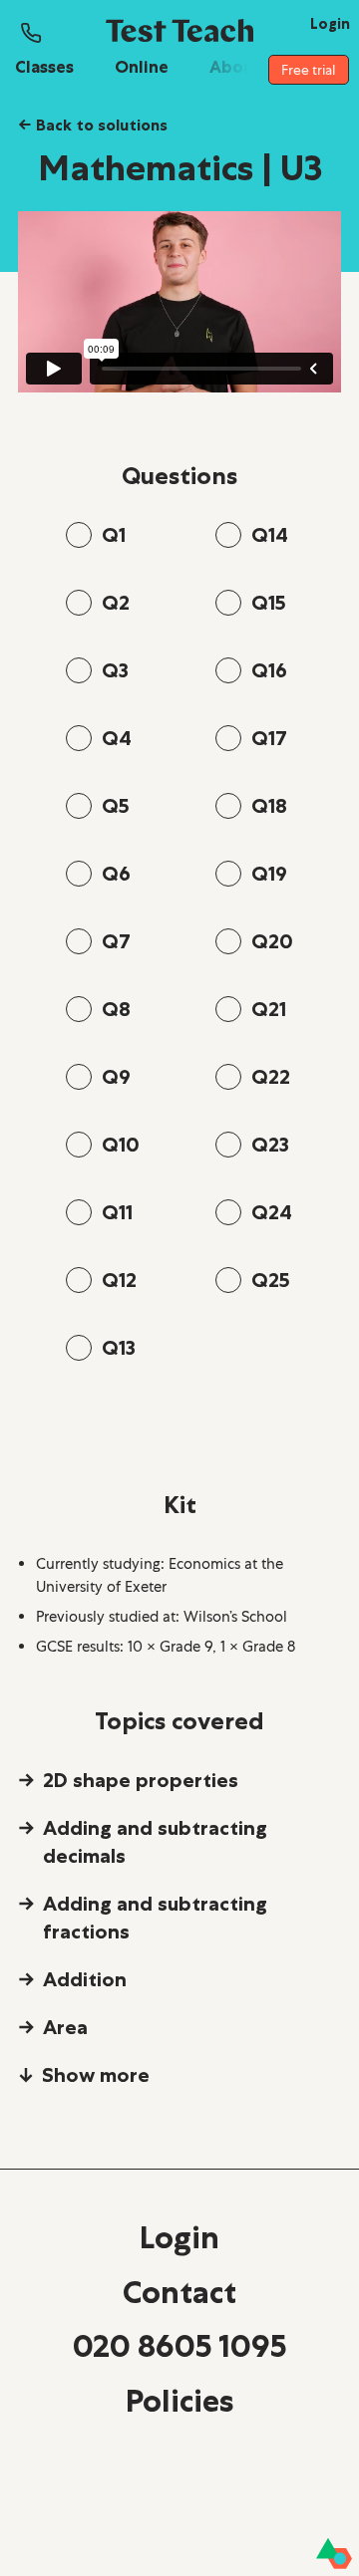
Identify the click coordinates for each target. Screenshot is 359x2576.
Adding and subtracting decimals (155, 1842)
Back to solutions (93, 125)
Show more (96, 2075)
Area (65, 2027)
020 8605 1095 (179, 2346)
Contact (179, 2292)
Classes (44, 67)
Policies (179, 2401)
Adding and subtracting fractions (155, 1918)
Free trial (308, 70)
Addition (85, 1979)
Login (179, 2237)
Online (142, 67)
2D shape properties (141, 1780)
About (235, 67)
